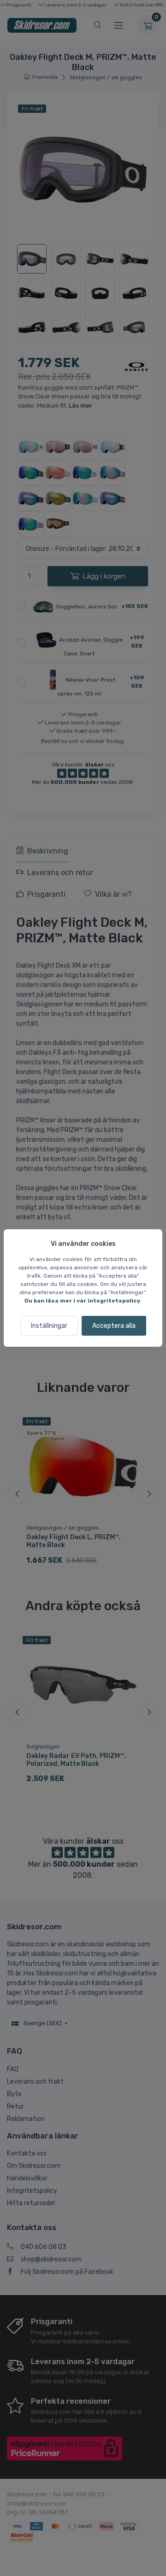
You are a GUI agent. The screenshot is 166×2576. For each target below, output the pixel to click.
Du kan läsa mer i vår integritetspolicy (82, 1301)
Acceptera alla (114, 1326)
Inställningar (49, 1326)
